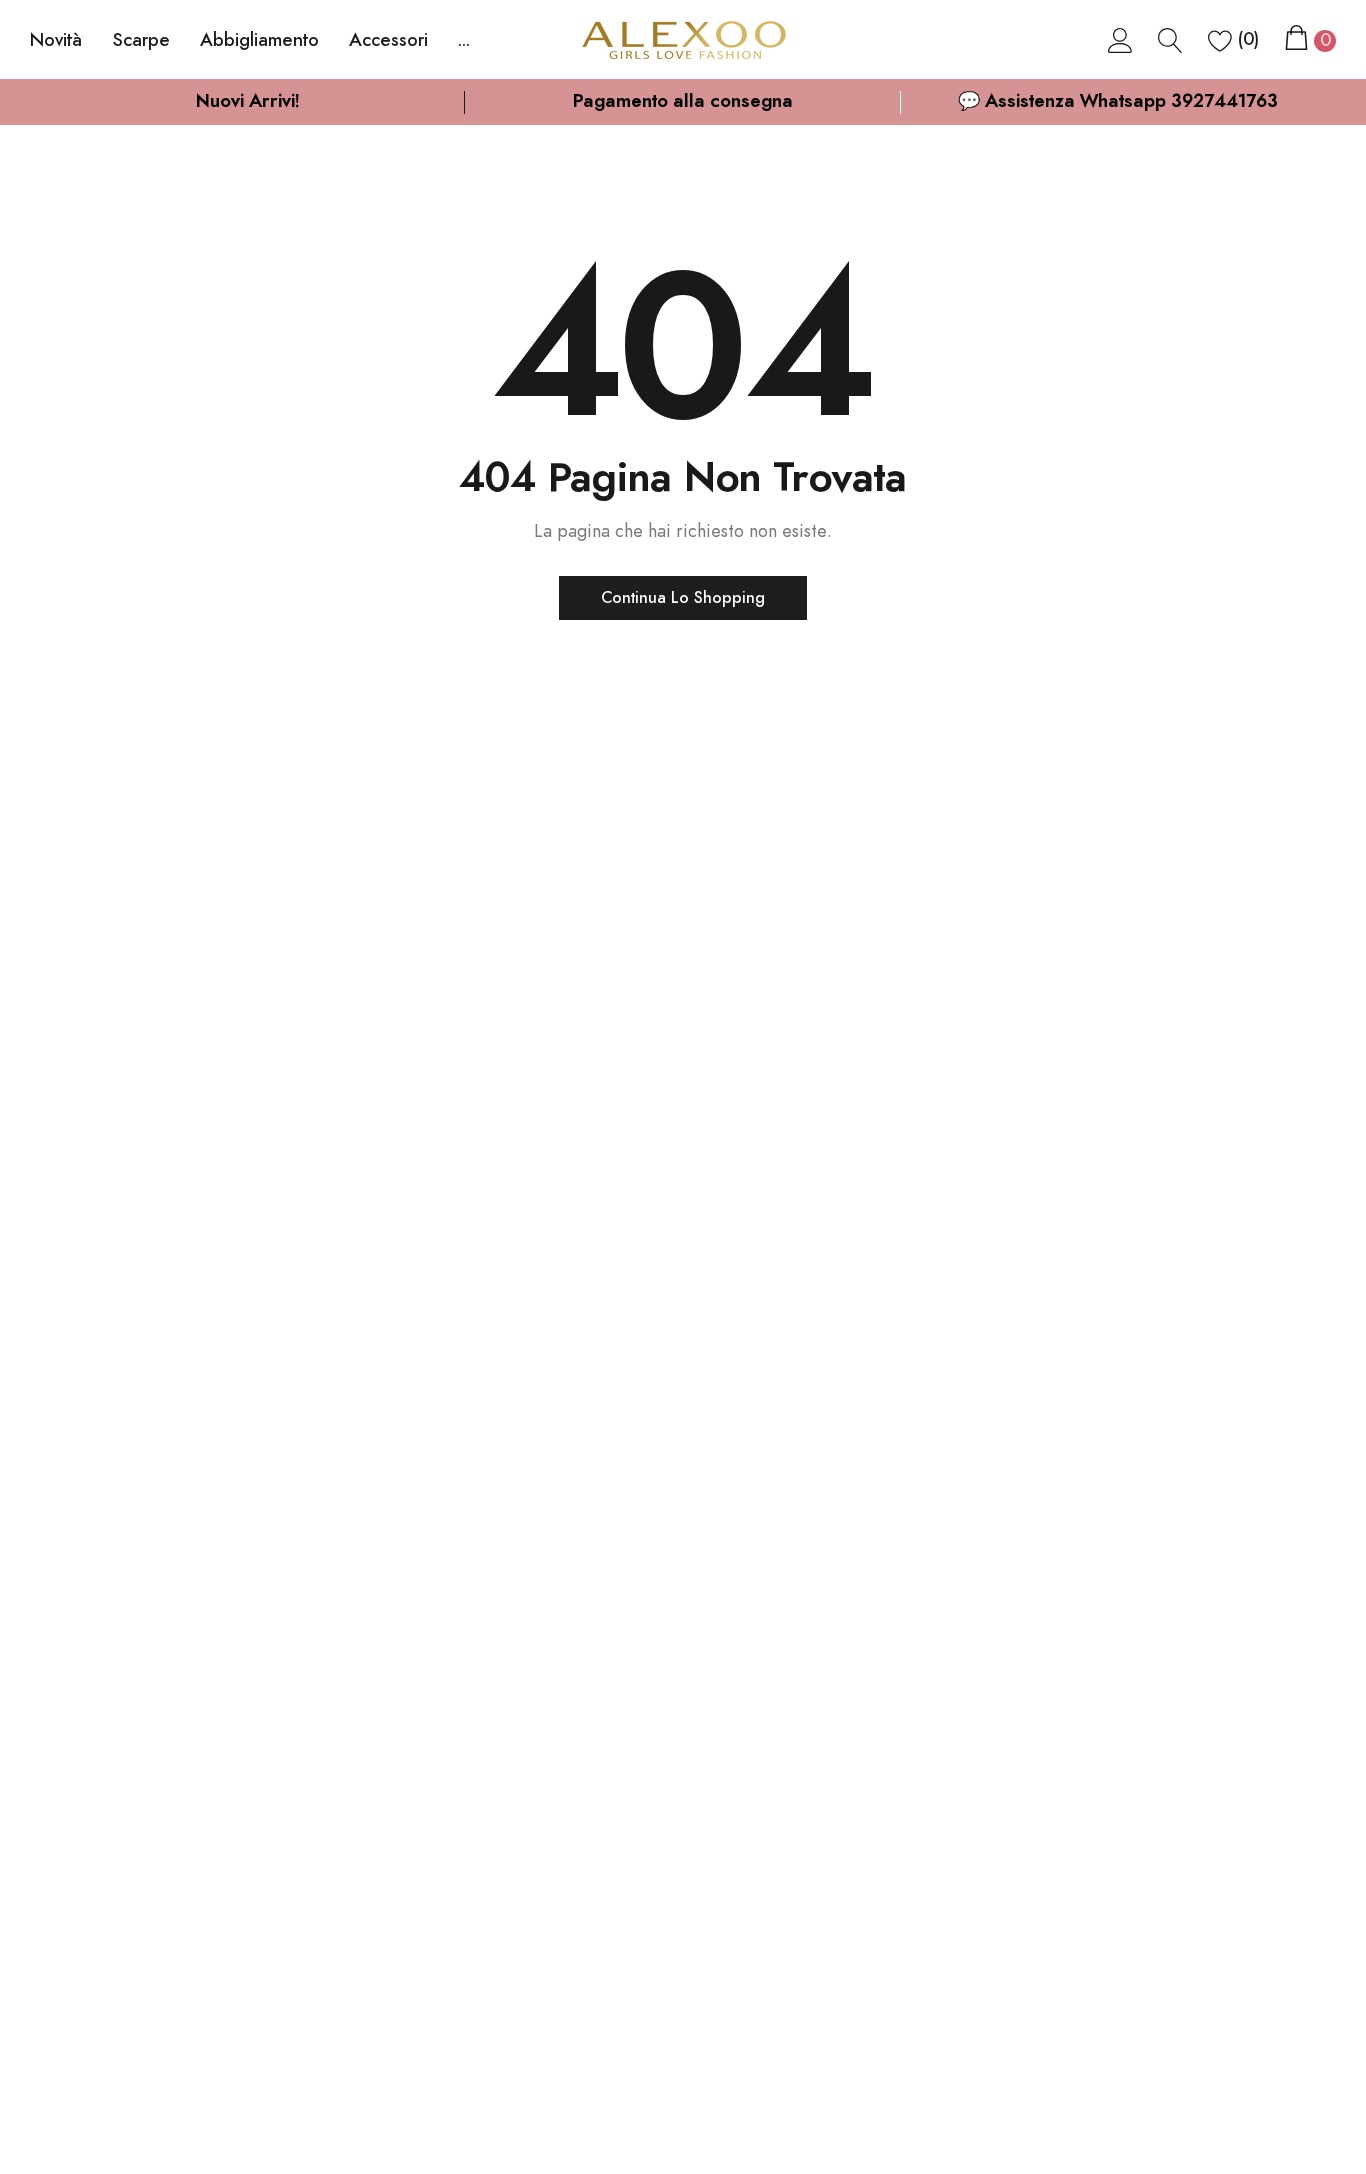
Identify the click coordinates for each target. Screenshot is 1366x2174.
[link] (1120, 40)
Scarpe (141, 41)
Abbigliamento (259, 41)
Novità (56, 41)
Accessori (388, 41)
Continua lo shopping (683, 598)
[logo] (683, 40)
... (464, 41)
